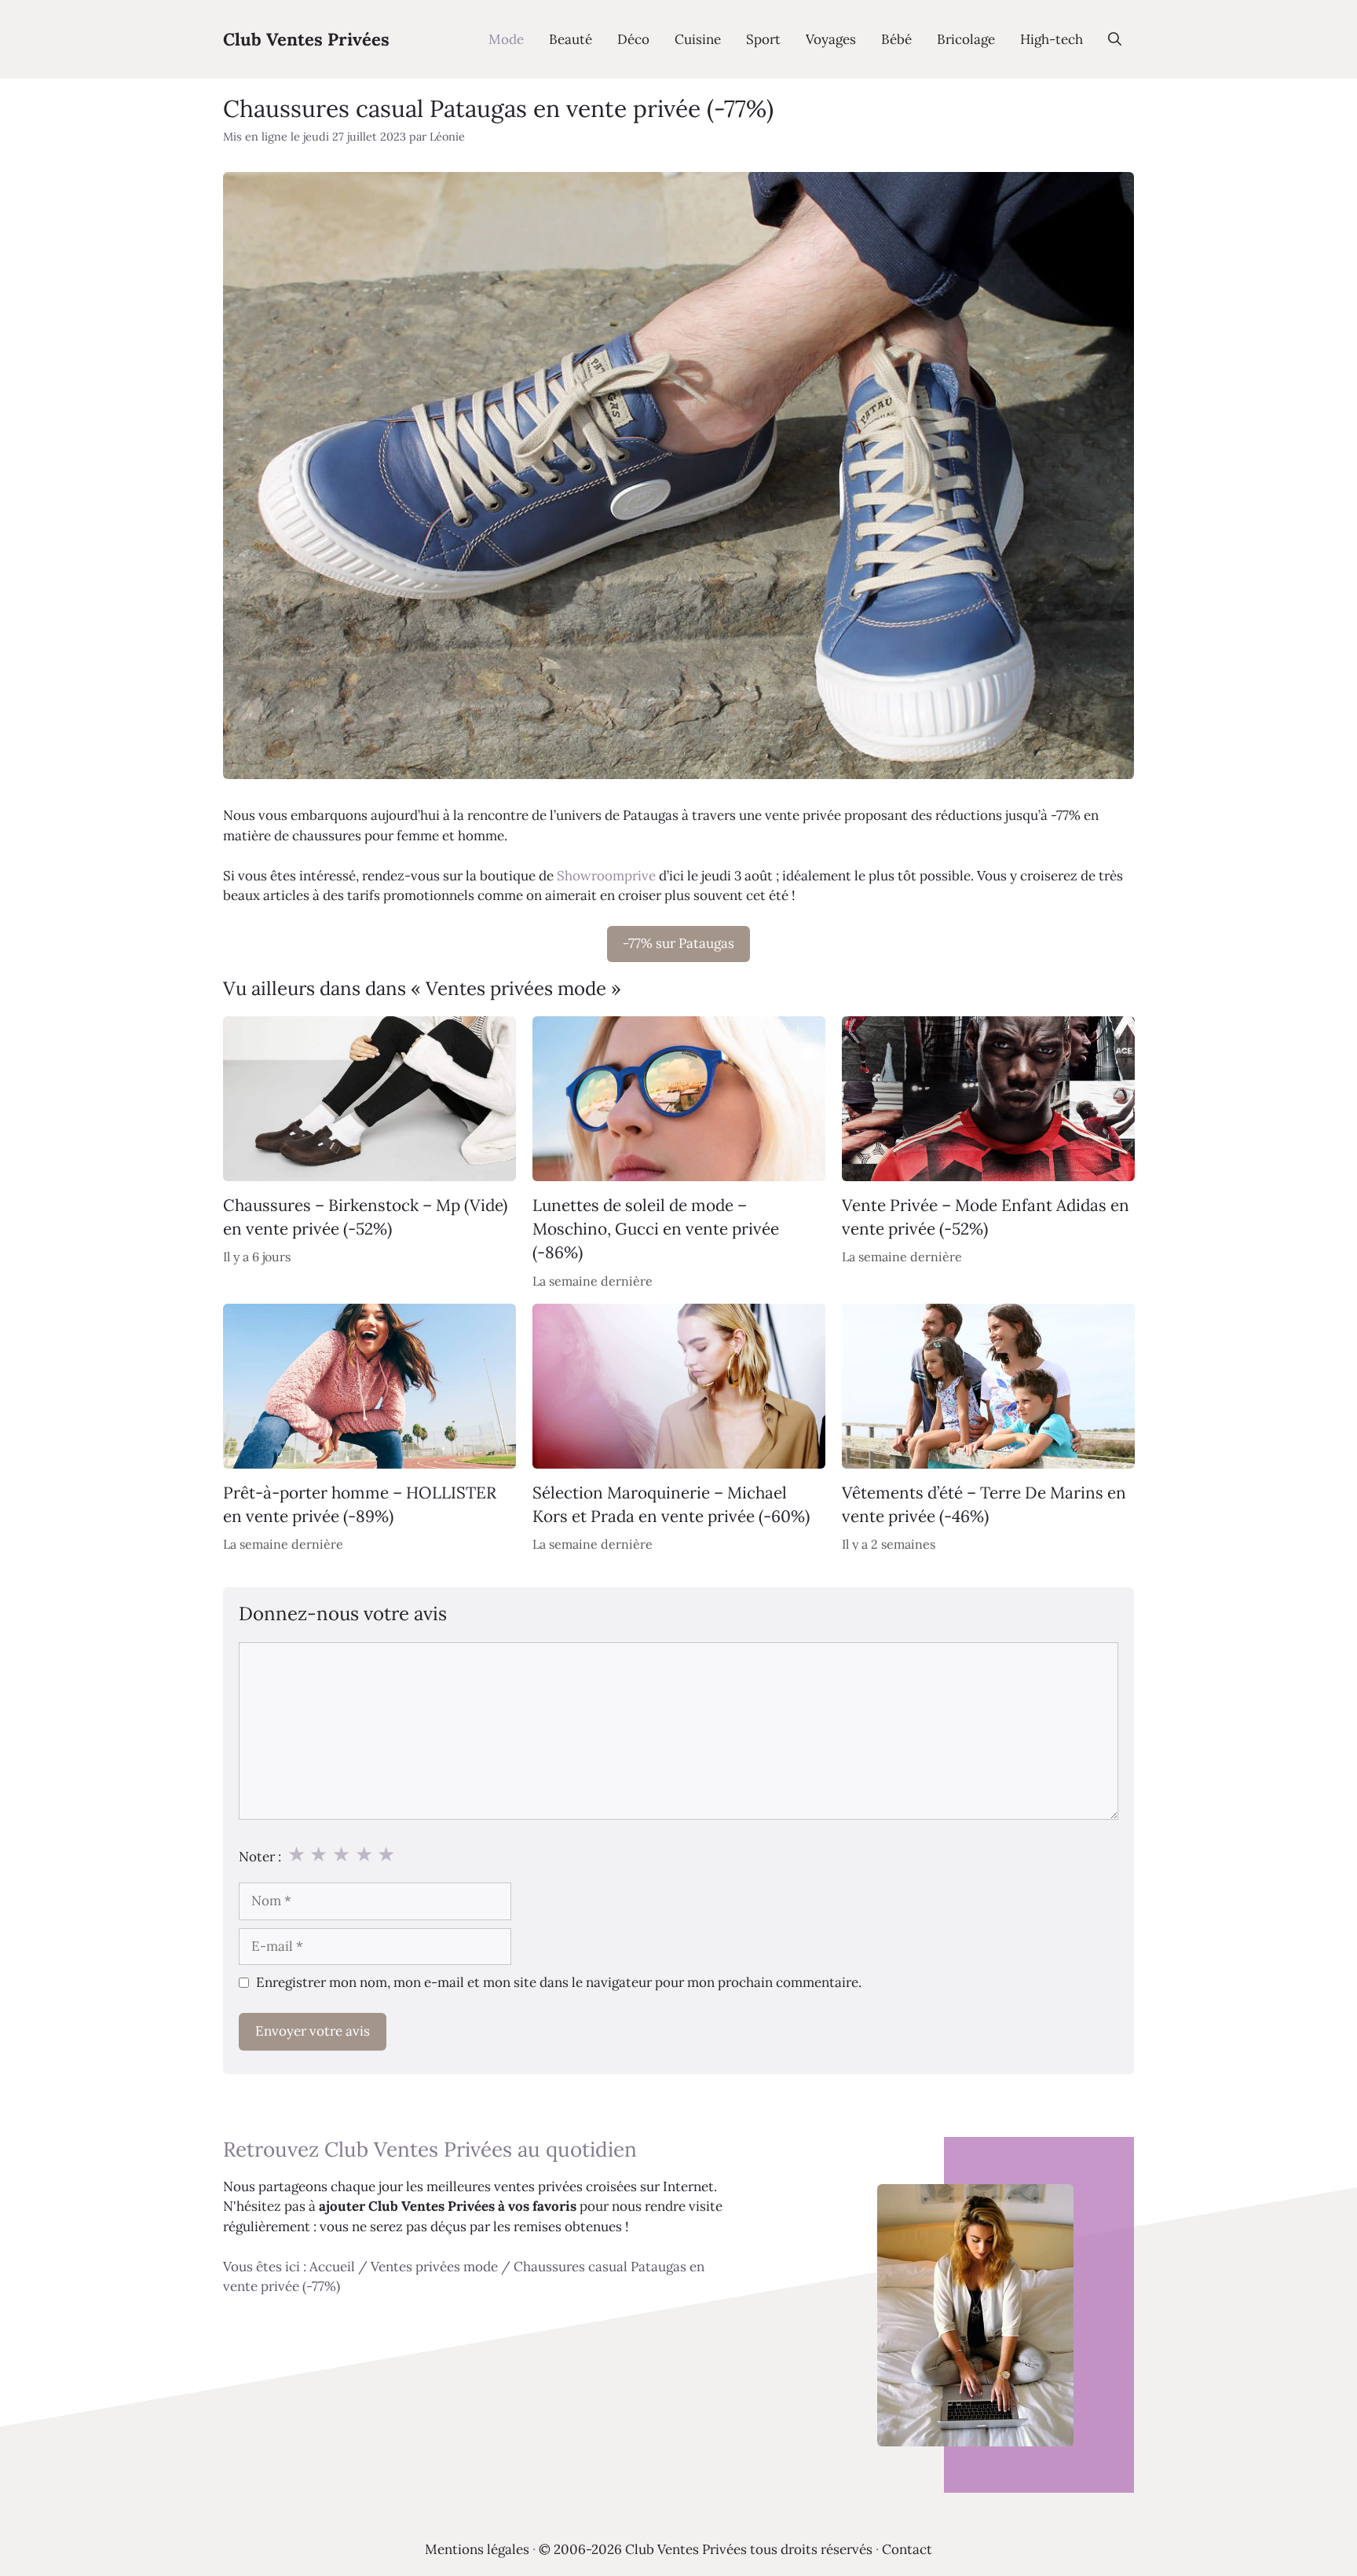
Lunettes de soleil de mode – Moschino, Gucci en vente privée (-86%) (656, 1228)
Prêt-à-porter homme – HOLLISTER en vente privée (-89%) (360, 1504)
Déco (633, 39)
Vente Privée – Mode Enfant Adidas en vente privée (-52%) (986, 1216)
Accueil (332, 2267)
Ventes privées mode (434, 2267)
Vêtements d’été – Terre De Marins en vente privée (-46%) (984, 1504)
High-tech (1052, 39)
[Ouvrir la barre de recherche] (1115, 39)
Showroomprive (606, 876)
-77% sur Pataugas (678, 943)
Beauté (571, 39)
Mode (506, 39)
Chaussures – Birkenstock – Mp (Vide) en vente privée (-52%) (365, 1216)
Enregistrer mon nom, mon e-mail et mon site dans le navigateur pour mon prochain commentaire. (559, 1982)
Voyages (831, 39)
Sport (763, 39)
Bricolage (966, 39)
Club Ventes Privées (306, 39)
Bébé (896, 39)
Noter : (260, 1857)
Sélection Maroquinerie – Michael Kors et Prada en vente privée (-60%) (671, 1504)
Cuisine (698, 39)
